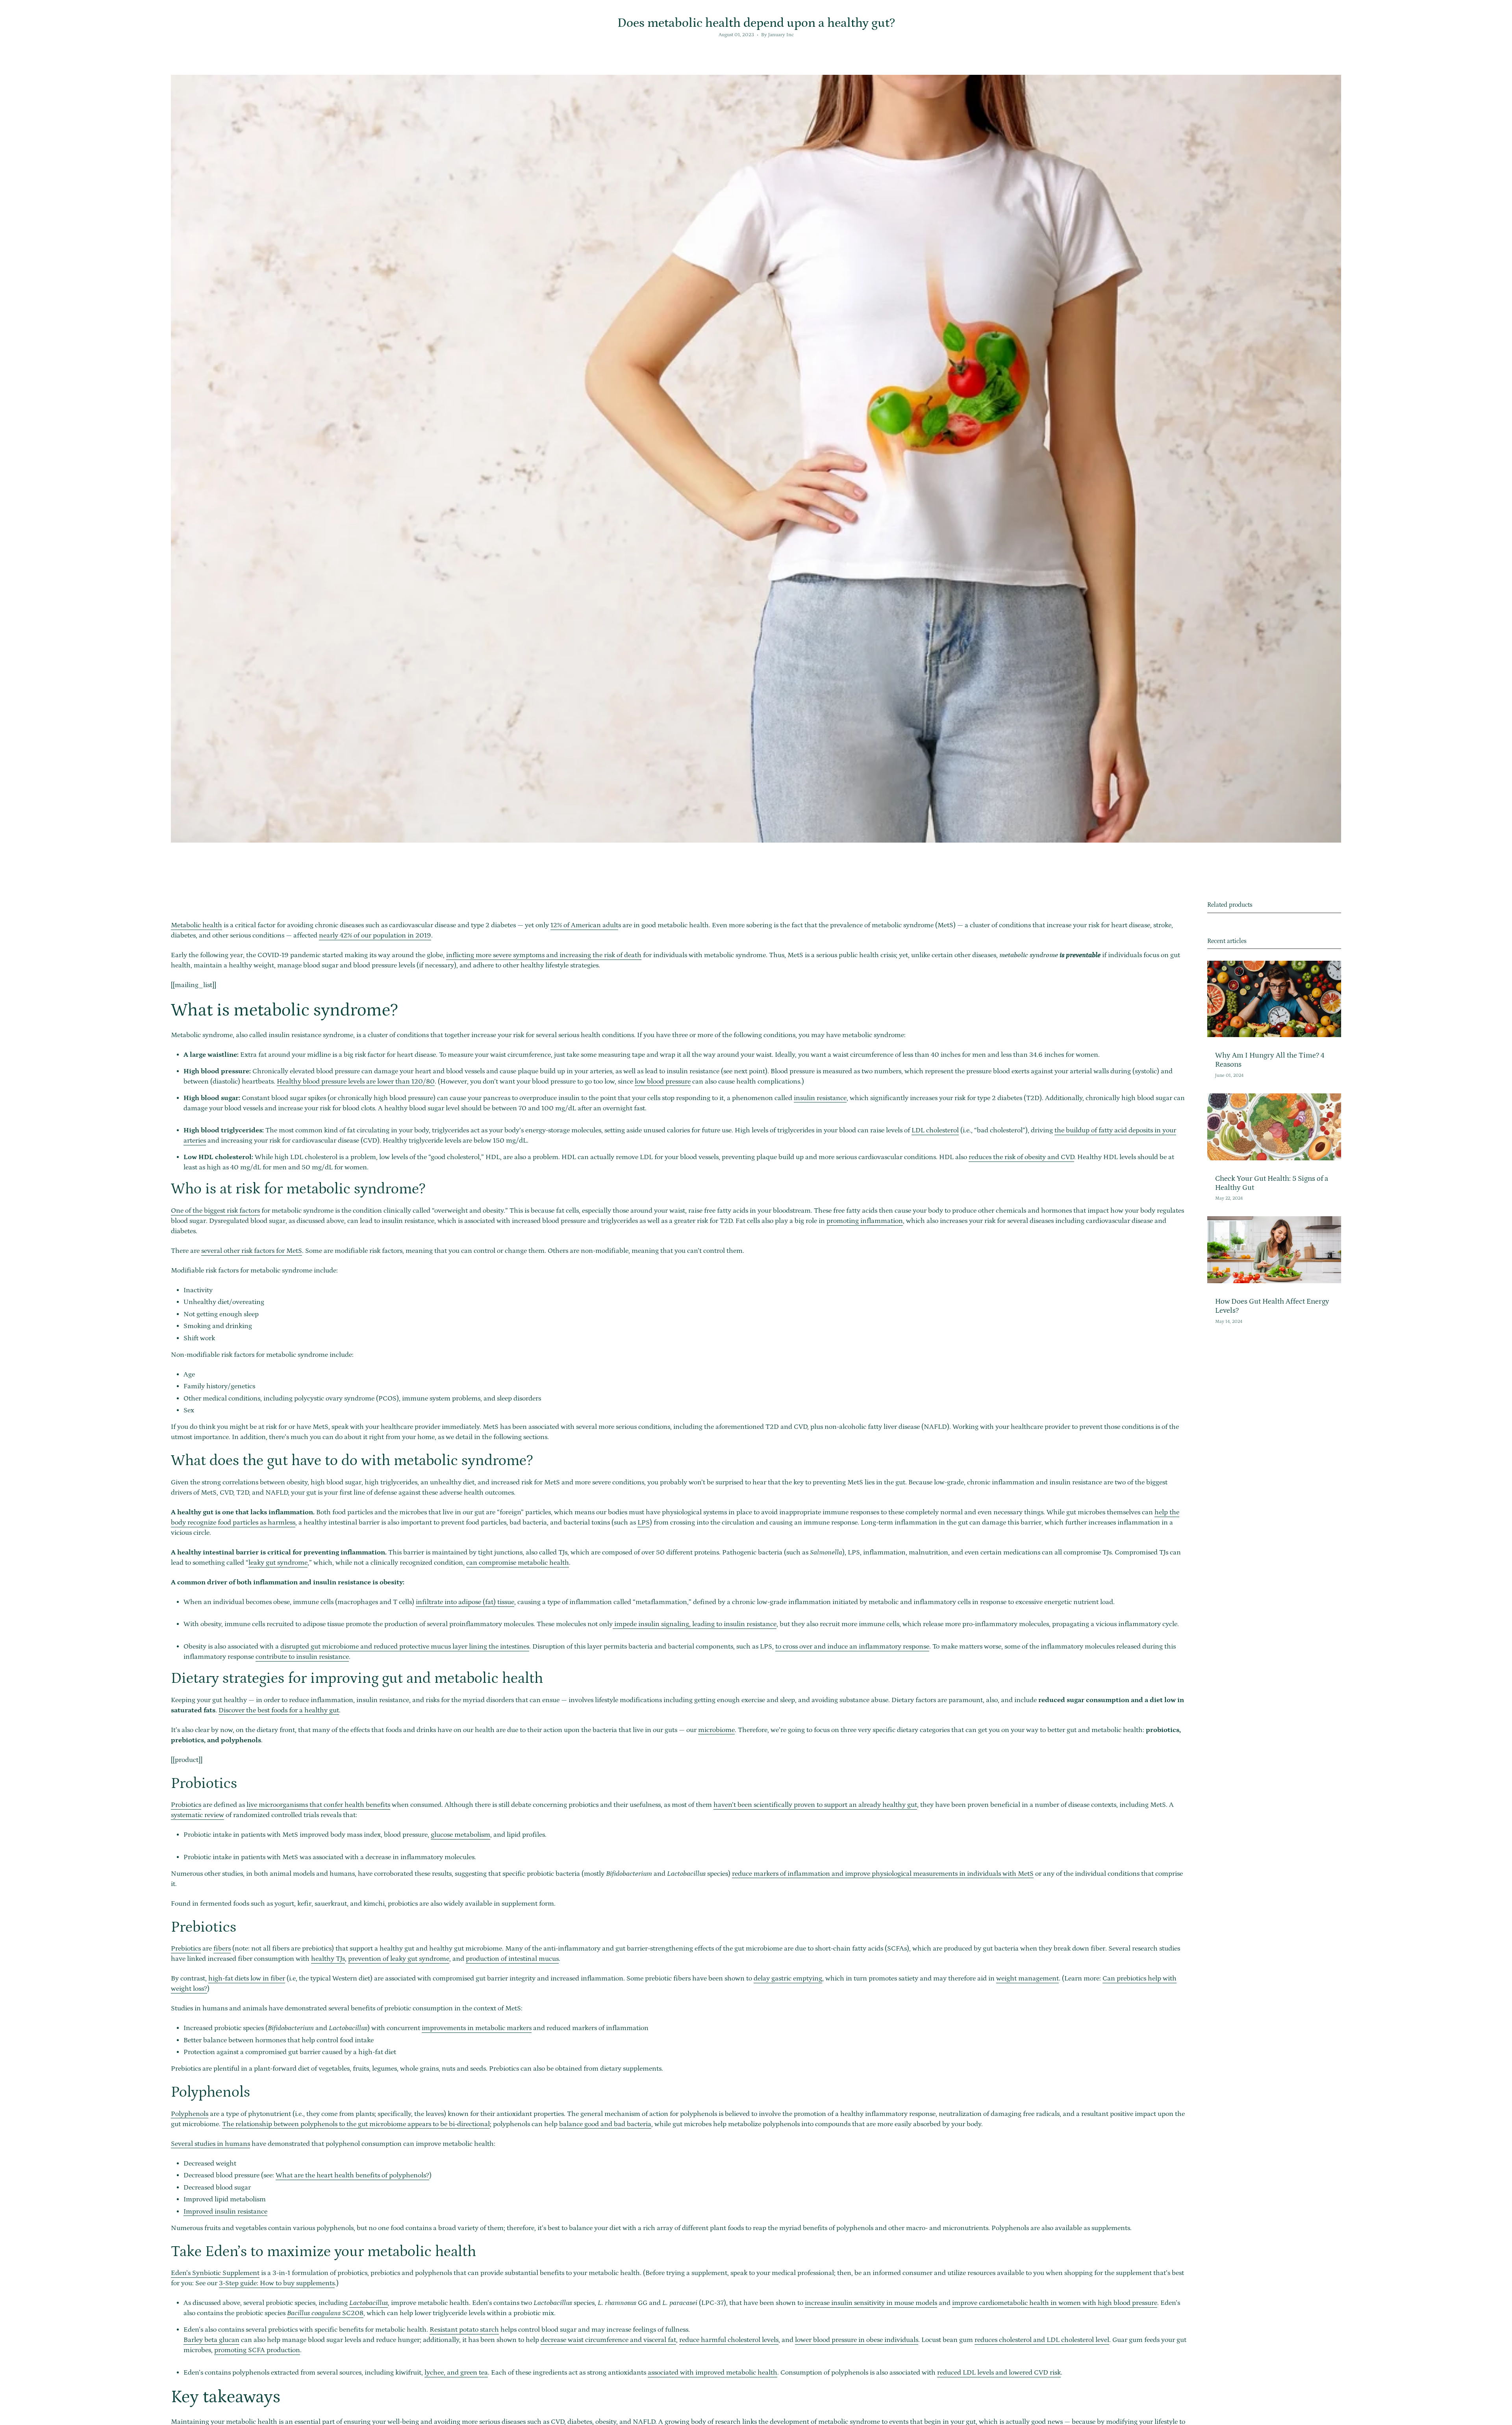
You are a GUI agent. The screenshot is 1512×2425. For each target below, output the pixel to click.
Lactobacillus (369, 2303)
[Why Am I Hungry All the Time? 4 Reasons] (1274, 999)
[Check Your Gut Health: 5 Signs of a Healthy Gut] (1274, 1127)
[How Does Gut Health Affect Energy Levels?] (1274, 1250)
